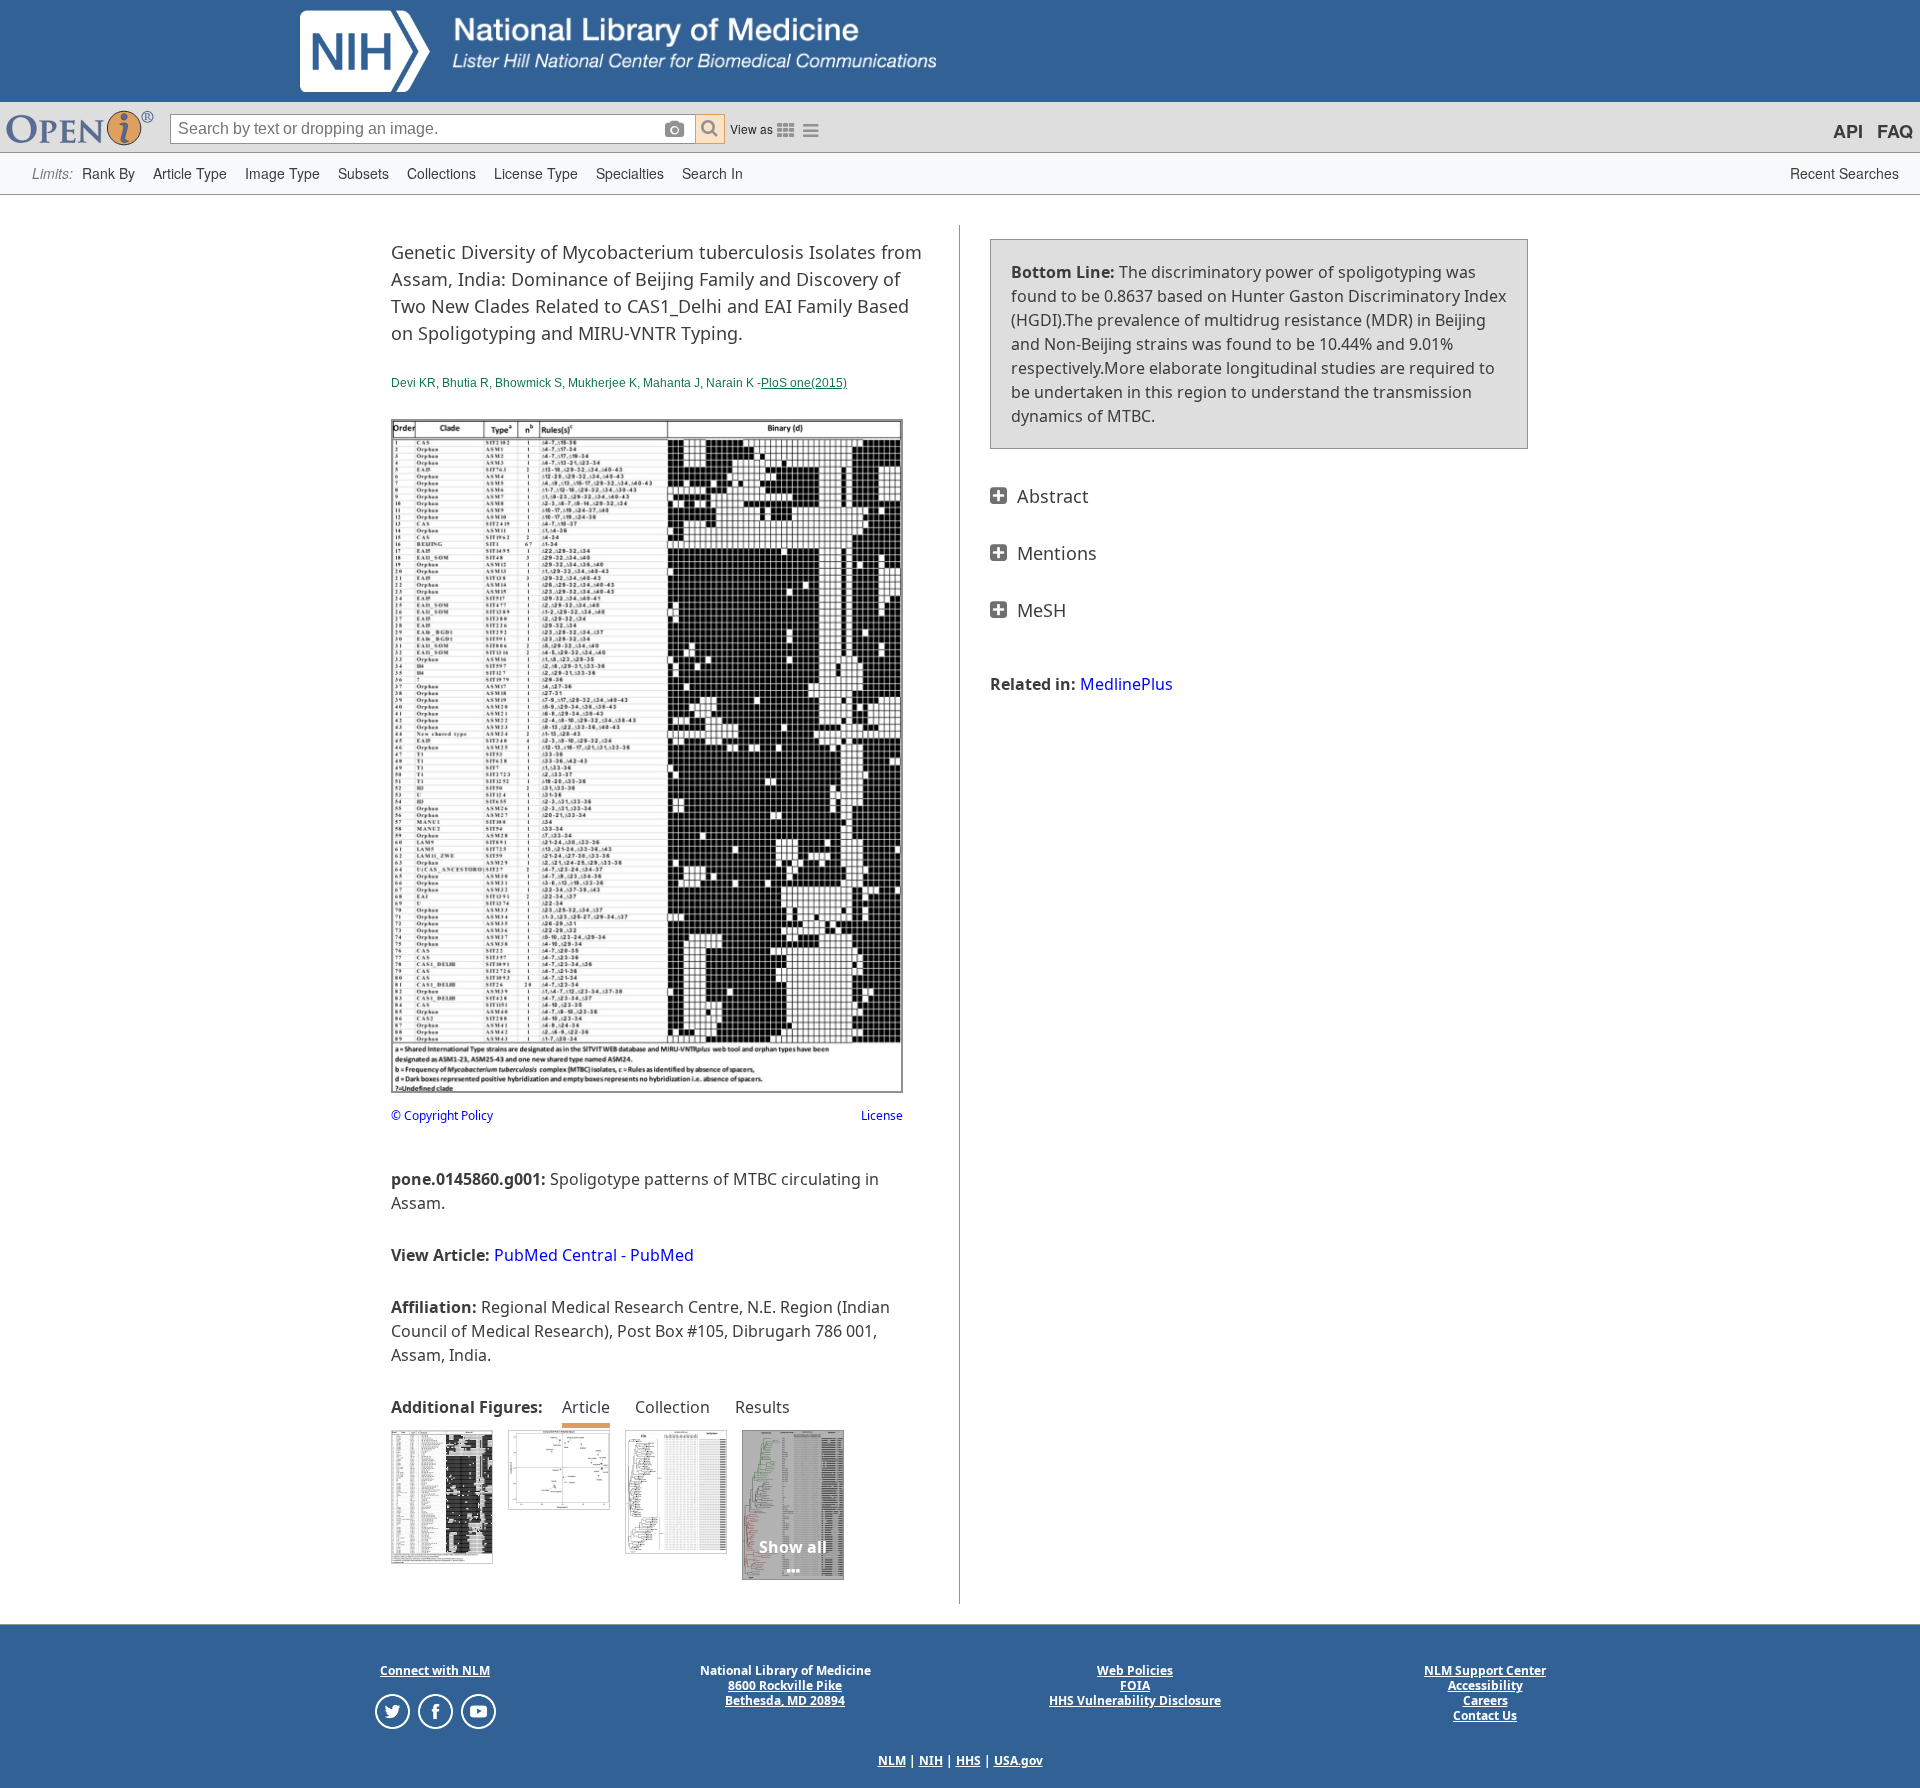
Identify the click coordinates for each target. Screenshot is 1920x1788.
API (1848, 131)
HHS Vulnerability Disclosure (1135, 1700)
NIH (931, 1760)
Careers (1485, 1700)
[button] (108, 173)
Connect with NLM (435, 1670)
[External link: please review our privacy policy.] (392, 1710)
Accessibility (1485, 1685)
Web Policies (1135, 1670)
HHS (968, 1760)
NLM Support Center (1485, 1670)
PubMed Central (555, 1255)
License (882, 1115)
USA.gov (1018, 1760)
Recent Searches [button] (1844, 173)
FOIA (1135, 1685)
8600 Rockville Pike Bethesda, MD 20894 (785, 1693)
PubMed (662, 1255)
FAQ (1895, 131)
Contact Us (1485, 1715)
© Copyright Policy (442, 1115)
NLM (892, 1760)
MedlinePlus (1126, 684)
